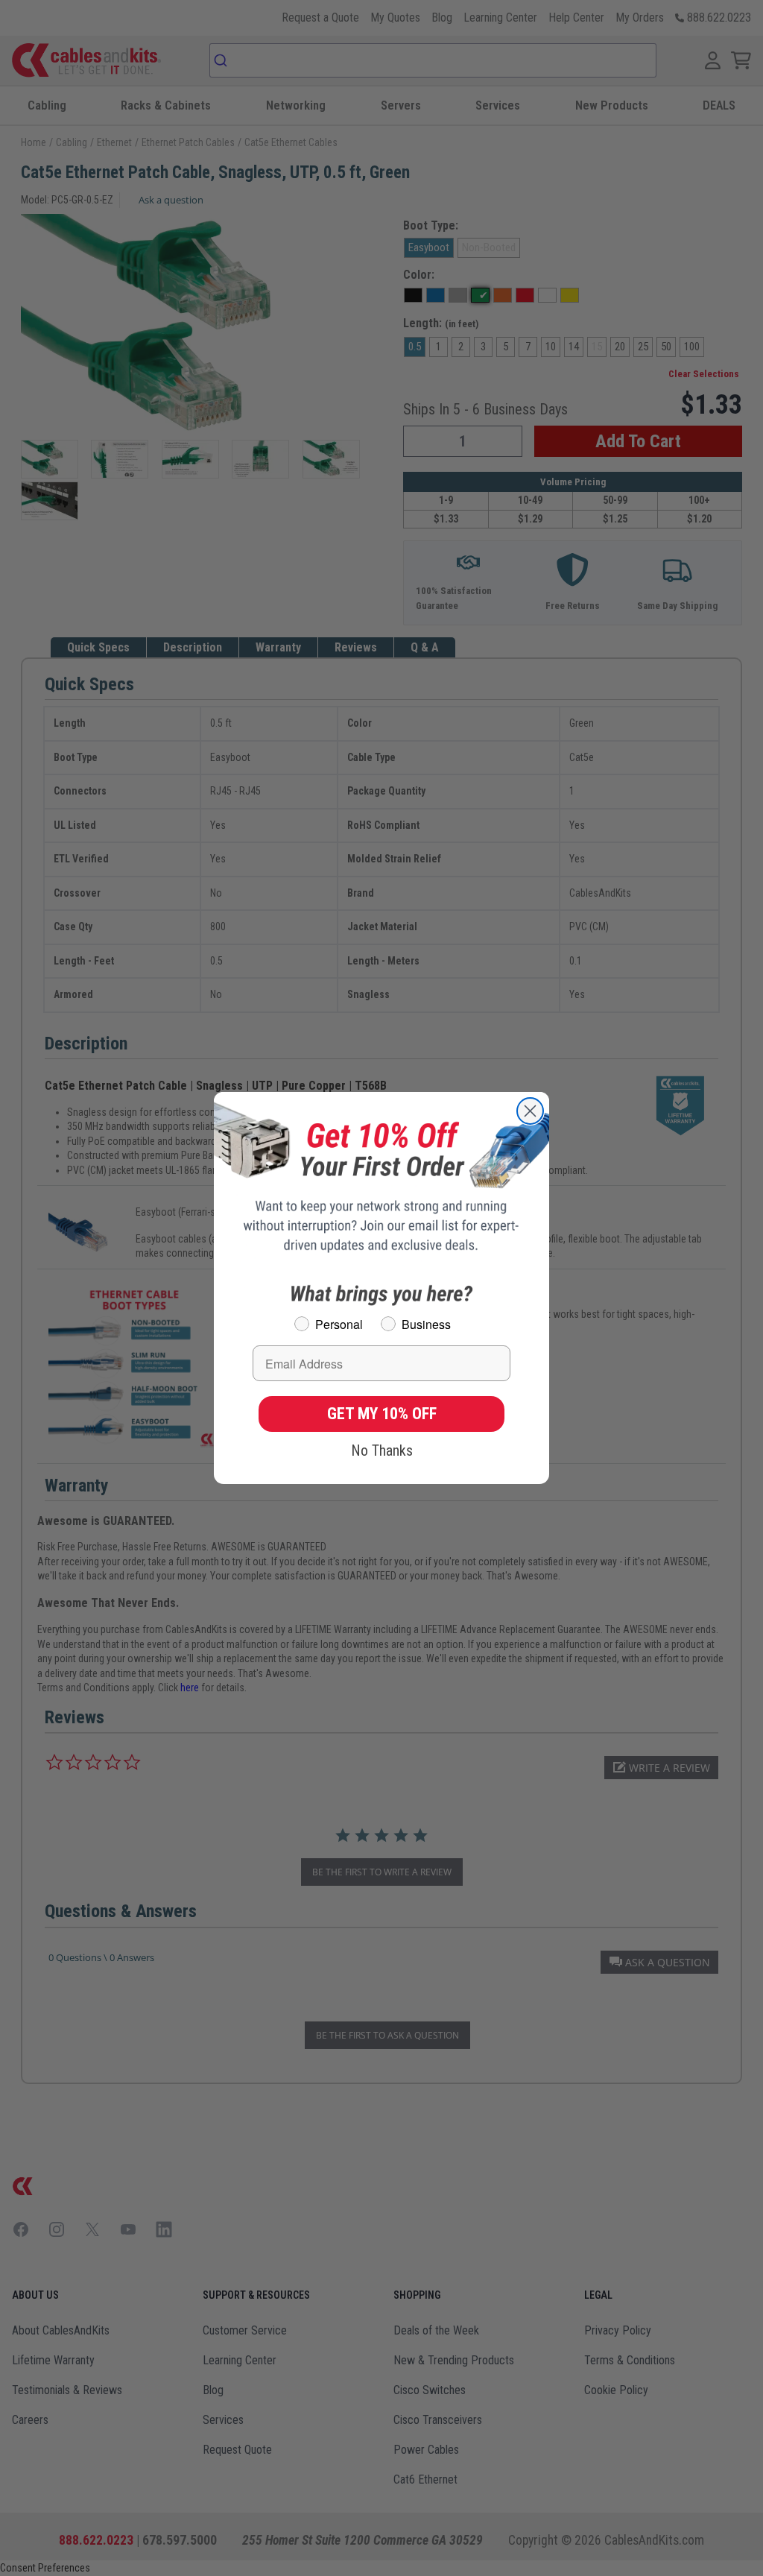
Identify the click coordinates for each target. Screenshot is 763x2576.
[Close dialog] (530, 1111)
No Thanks (382, 1450)
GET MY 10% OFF (382, 1414)
